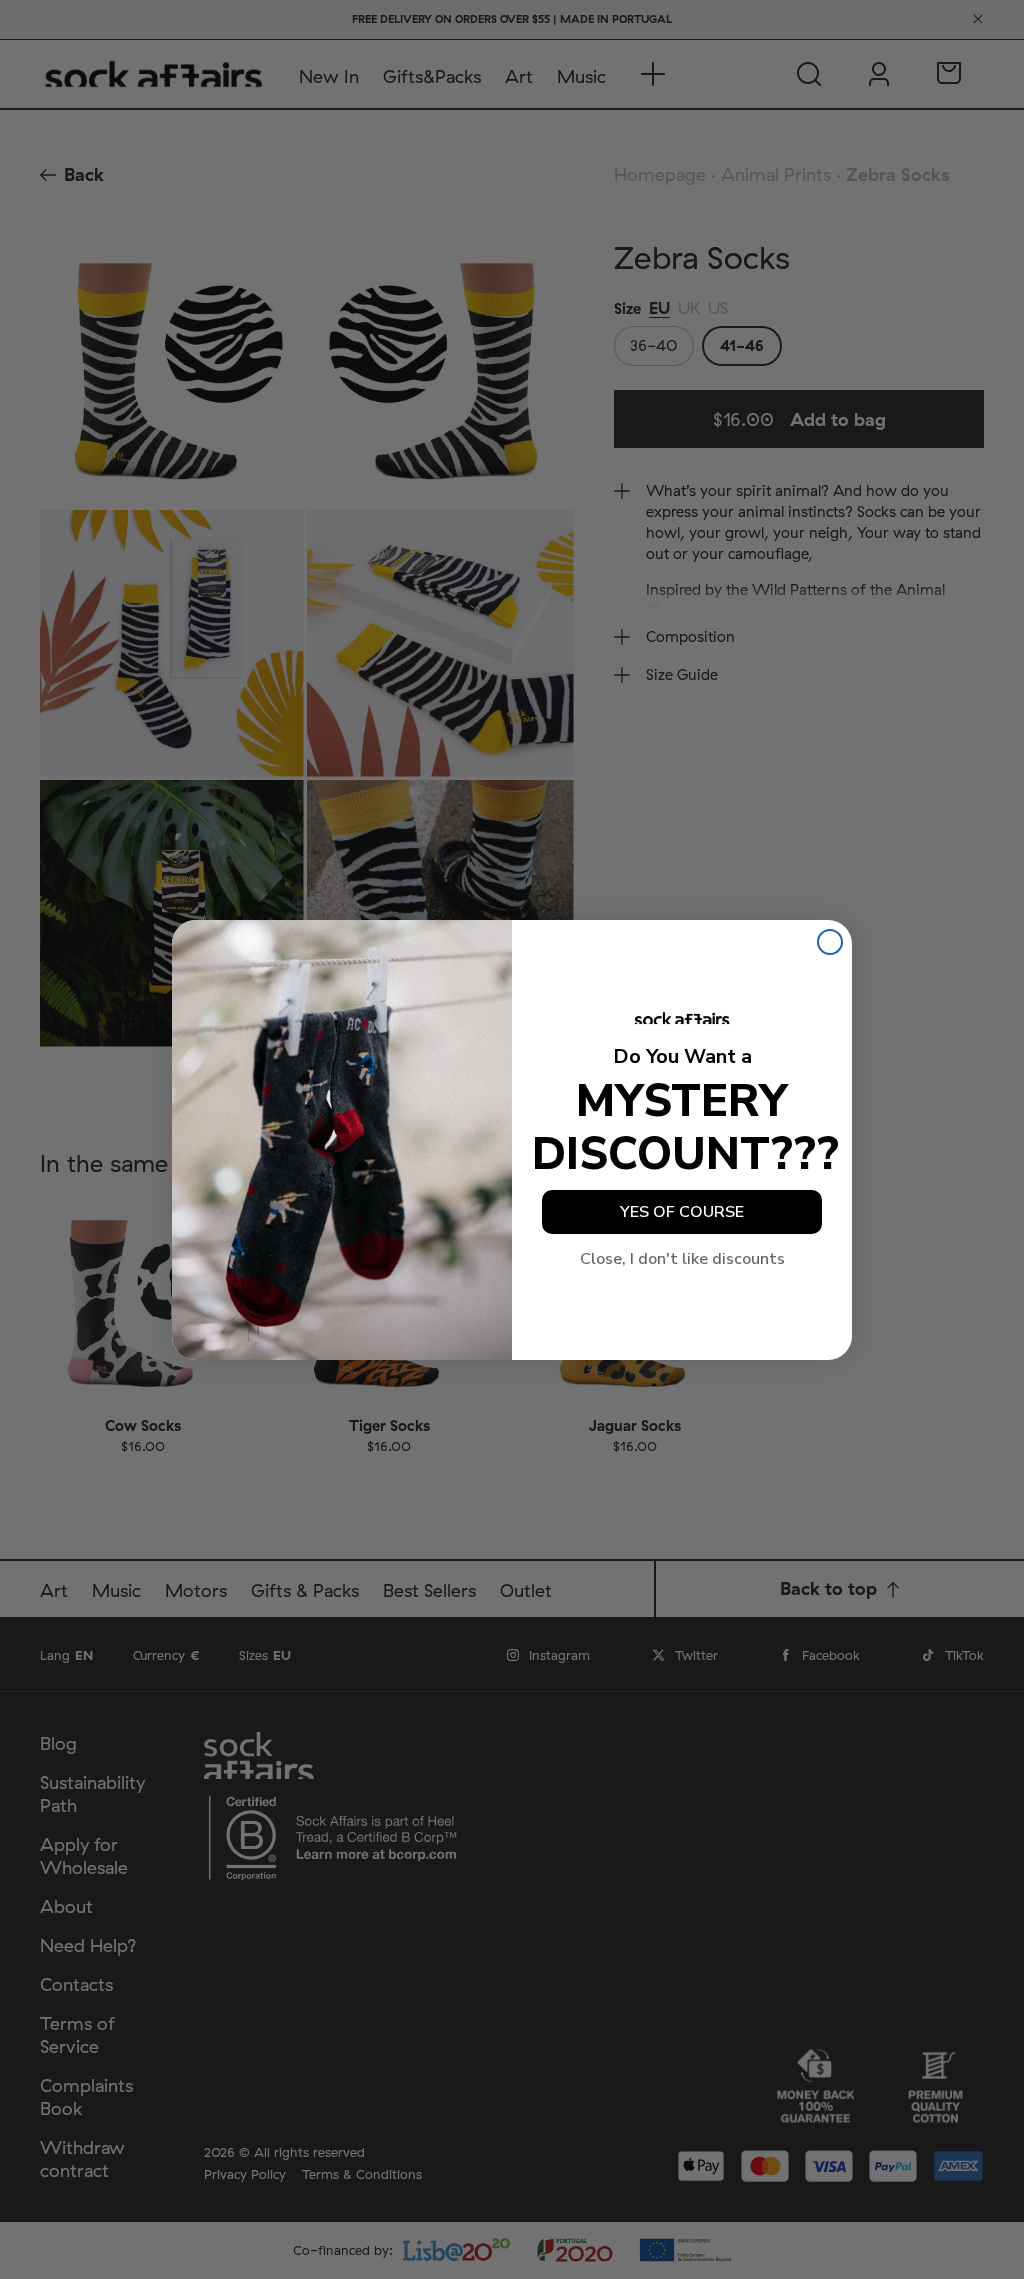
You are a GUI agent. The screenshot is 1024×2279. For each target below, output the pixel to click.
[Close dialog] (830, 942)
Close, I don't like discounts (682, 1259)
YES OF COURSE (682, 1212)
